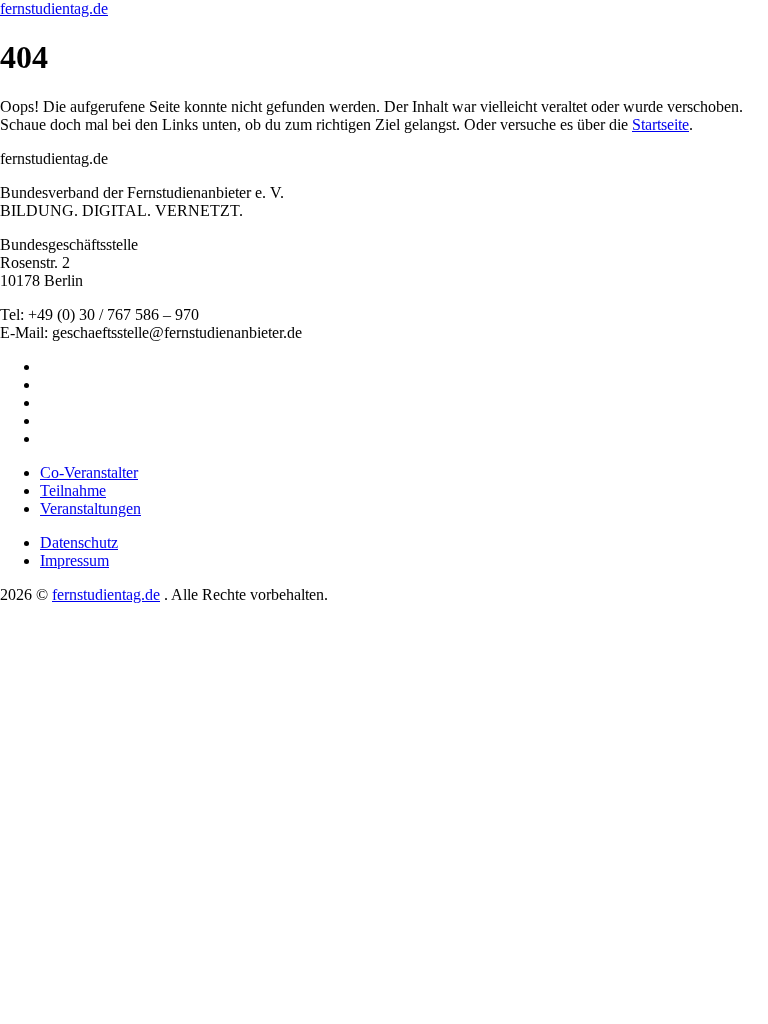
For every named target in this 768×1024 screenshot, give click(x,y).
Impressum (74, 560)
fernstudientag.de (54, 8)
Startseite (660, 124)
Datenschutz (79, 542)
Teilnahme (73, 490)
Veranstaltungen (90, 508)
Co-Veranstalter (89, 472)
